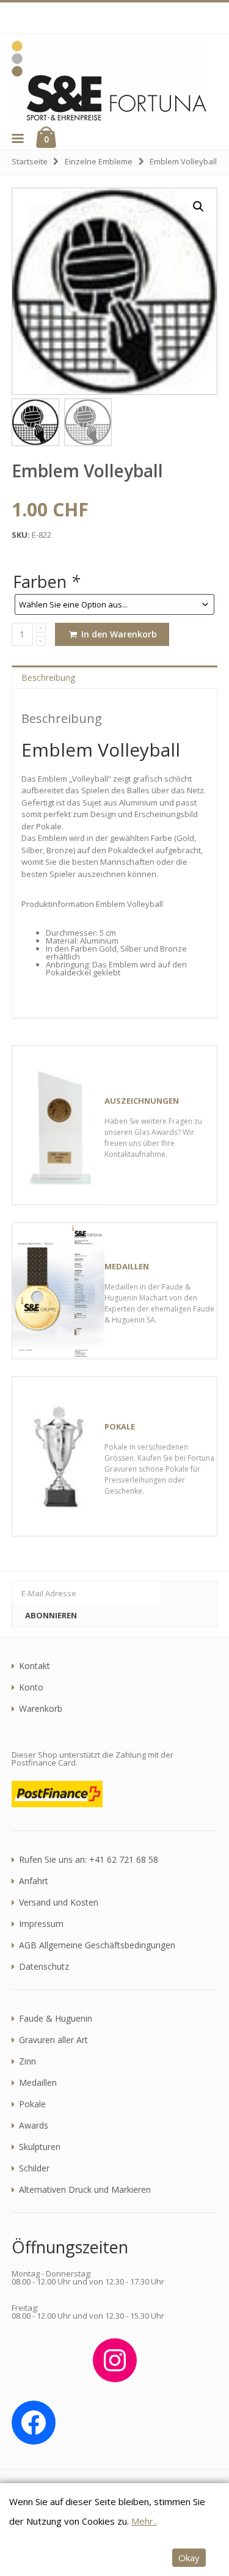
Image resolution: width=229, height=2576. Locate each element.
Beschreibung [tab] (48, 677)
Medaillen (38, 2083)
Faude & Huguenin (56, 2019)
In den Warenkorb (118, 634)
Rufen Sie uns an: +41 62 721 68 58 (89, 1860)
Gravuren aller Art (53, 2040)
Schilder (34, 2168)
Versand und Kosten (59, 1903)
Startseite (30, 161)
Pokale (32, 2104)
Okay (189, 2558)
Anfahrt (34, 1881)
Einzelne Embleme (99, 161)
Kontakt (35, 1666)
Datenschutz (44, 1967)
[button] (17, 138)
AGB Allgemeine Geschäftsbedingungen (97, 1945)
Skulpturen (40, 2147)
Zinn (27, 2061)
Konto (31, 1687)
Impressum (41, 1924)
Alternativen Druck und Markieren (85, 2190)
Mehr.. (144, 2521)
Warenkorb (41, 1709)
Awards (34, 2126)
